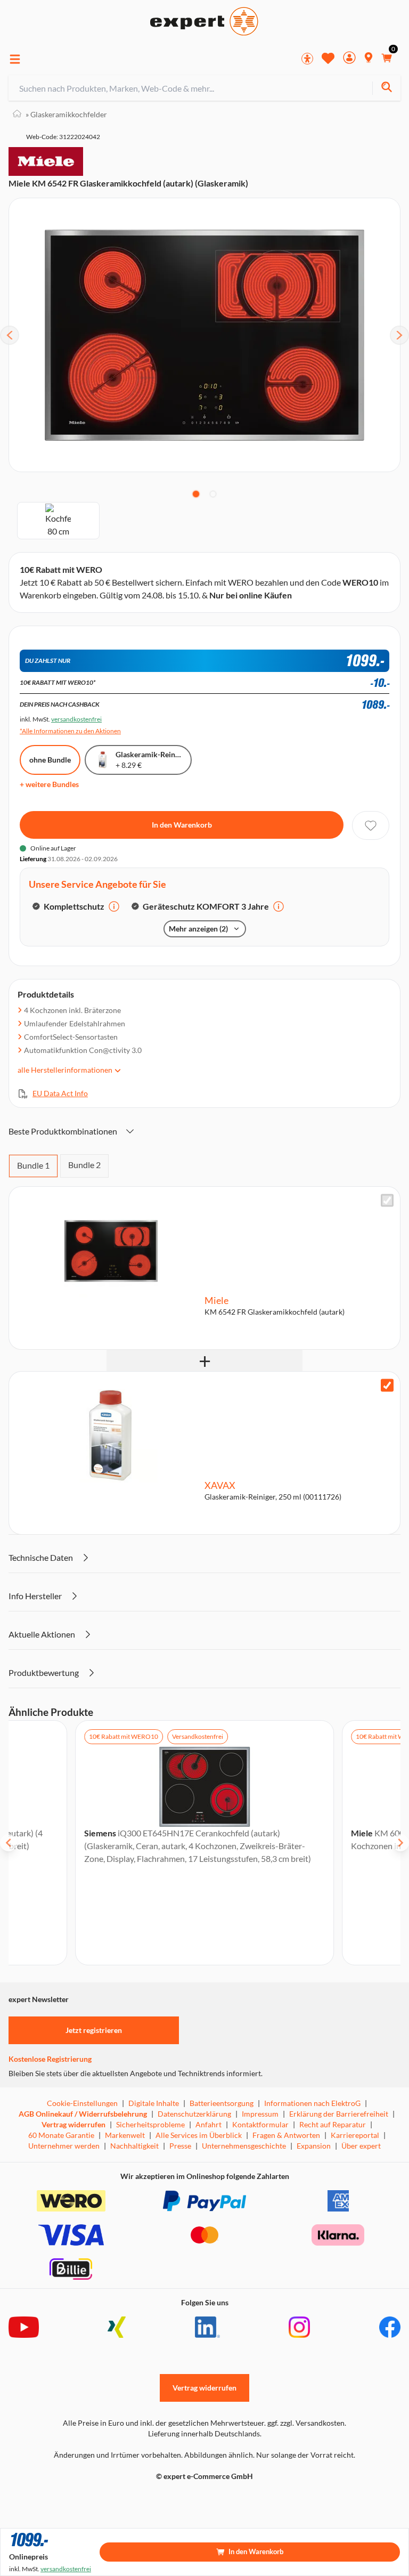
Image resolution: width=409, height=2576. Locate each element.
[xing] (117, 2327)
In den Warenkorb (182, 825)
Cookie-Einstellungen (82, 2103)
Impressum (260, 2114)
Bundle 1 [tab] (33, 1165)
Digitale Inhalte (154, 2103)
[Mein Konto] (349, 59)
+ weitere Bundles (49, 784)
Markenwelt (125, 2135)
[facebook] (390, 2327)
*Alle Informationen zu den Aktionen (70, 731)
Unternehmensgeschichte (244, 2146)
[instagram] (299, 2327)
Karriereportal (355, 2135)
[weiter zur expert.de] (51, 2499)
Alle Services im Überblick (199, 2135)
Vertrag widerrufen (73, 2124)
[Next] (399, 335)
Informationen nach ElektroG (312, 2103)
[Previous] (10, 335)
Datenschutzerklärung (194, 2114)
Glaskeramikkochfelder (66, 114)
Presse (180, 2146)
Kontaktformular (260, 2124)
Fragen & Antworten (286, 2135)
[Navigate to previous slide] (9, 1843)
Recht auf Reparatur (333, 2124)
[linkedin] (207, 2327)
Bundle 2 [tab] (84, 1165)
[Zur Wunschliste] (328, 58)
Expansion (314, 2146)
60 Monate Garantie (61, 2135)
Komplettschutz (74, 906)
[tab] (196, 494)
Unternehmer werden (64, 2146)
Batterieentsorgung (222, 2103)
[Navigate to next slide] (400, 1843)
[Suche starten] (386, 88)
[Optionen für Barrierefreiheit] (307, 59)
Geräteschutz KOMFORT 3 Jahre (206, 906)
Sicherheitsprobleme (150, 2124)
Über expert (361, 2146)
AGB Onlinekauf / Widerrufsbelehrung (83, 2114)
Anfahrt (208, 2124)
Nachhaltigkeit (134, 2146)
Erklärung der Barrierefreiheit (339, 2114)
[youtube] (24, 2327)
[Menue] (15, 59)
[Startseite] (17, 114)
